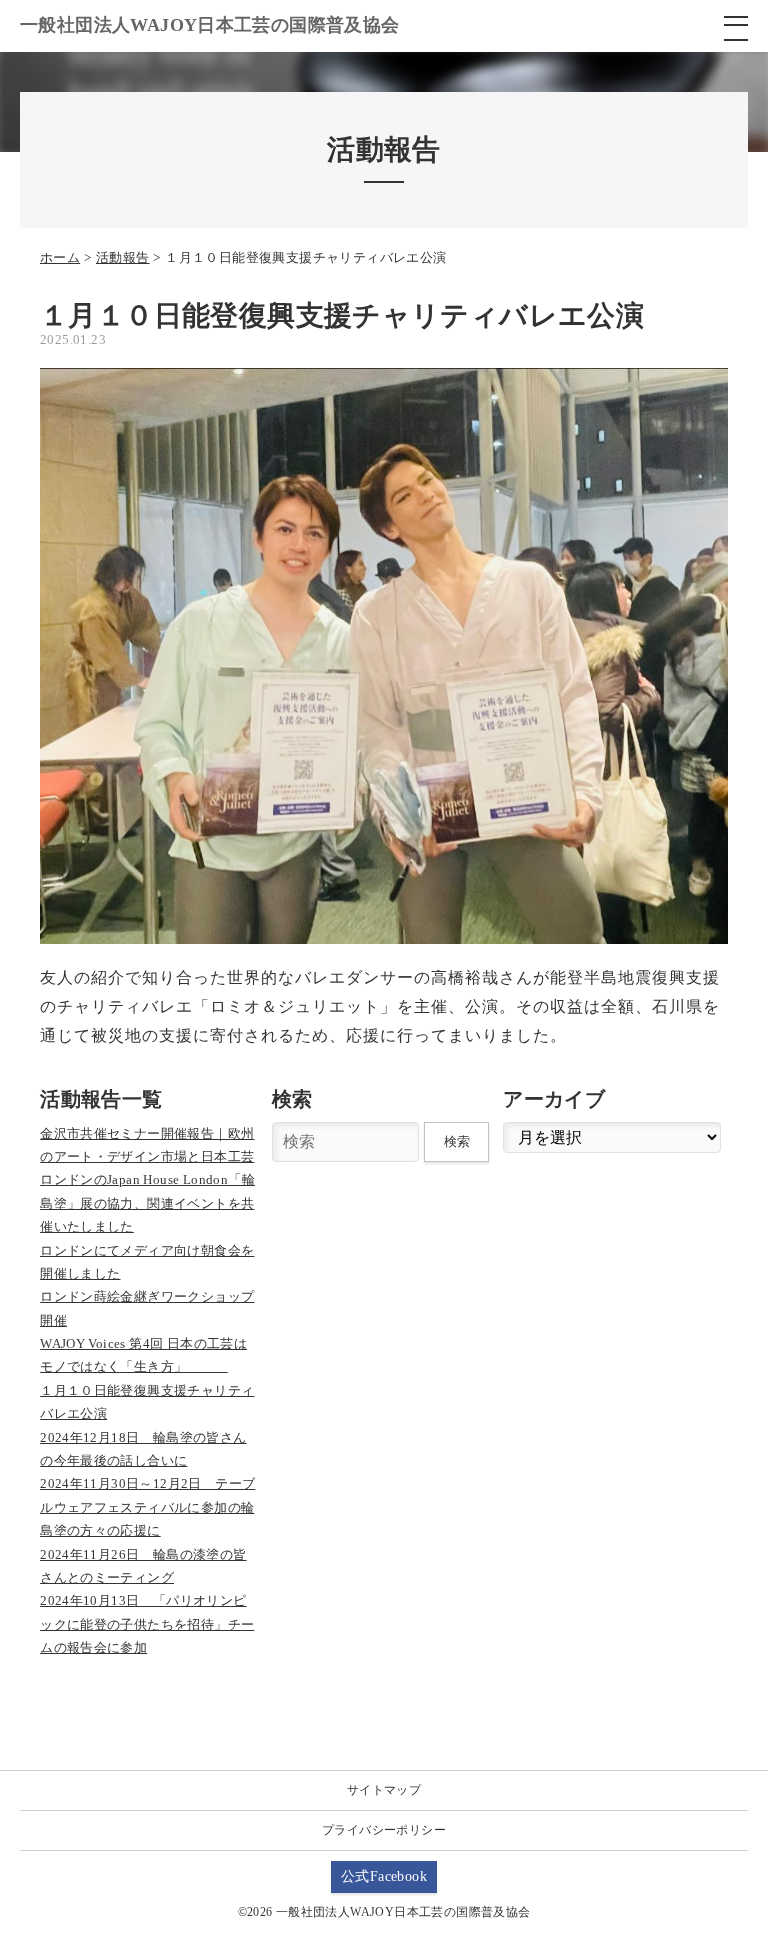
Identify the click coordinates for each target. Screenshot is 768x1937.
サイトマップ (384, 1790)
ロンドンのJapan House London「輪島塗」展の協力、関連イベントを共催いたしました (147, 1203)
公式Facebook (384, 1876)
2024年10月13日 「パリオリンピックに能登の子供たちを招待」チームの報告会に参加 (147, 1624)
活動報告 (123, 257)
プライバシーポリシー (384, 1830)
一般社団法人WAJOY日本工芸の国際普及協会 (210, 25)
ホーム (60, 257)
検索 (457, 1141)
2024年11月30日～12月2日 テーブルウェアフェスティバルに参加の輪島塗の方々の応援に (147, 1507)
